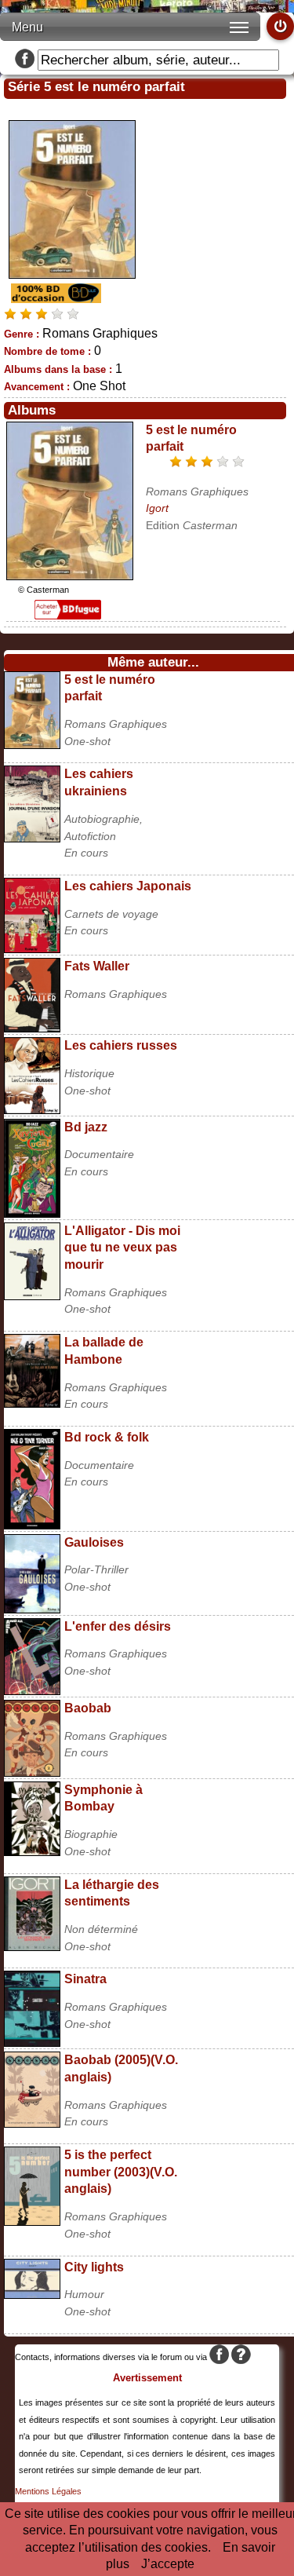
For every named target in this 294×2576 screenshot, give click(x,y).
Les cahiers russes (121, 1045)
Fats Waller (97, 966)
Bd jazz (86, 1127)
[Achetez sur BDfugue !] (68, 615)
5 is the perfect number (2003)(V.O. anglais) (121, 2172)
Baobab (88, 1708)
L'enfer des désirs (118, 1626)
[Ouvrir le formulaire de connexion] (280, 26)
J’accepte (168, 2564)
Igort (157, 508)
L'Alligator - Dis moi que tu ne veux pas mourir (122, 1248)
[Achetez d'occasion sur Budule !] (54, 299)
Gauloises (94, 1542)
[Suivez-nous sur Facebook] (25, 60)
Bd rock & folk (107, 1437)
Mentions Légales (48, 2491)
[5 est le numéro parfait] (70, 576)
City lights (94, 2267)
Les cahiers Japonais (128, 886)
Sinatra (85, 1979)
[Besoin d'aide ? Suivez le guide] (241, 2357)
